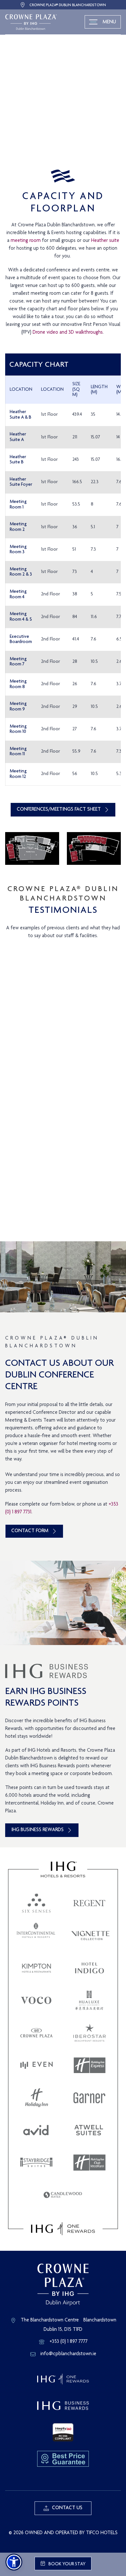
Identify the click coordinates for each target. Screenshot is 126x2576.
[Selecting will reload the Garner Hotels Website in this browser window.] (89, 2098)
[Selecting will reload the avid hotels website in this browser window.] (36, 2130)
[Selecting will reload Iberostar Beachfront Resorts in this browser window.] (89, 2033)
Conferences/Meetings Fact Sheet (59, 810)
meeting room (26, 241)
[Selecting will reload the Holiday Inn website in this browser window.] (37, 2098)
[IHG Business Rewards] (63, 2406)
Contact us (67, 2508)
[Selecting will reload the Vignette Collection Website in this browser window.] (90, 1936)
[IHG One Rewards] (63, 2379)
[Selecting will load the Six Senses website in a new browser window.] (37, 1903)
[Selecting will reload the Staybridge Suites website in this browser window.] (37, 2163)
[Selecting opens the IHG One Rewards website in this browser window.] (63, 2229)
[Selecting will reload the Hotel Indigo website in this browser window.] (89, 1968)
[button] (14, 2562)
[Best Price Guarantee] (63, 2459)
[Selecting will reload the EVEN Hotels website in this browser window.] (37, 2065)
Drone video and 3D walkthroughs (68, 333)
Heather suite (105, 241)
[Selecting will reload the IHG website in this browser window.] (63, 1869)
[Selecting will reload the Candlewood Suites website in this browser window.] (63, 2195)
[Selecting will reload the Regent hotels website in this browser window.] (89, 1903)
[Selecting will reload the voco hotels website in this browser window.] (36, 2000)
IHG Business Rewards (37, 1830)
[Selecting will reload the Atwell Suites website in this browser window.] (89, 2130)
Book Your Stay (67, 2564)
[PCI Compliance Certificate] (63, 2433)
